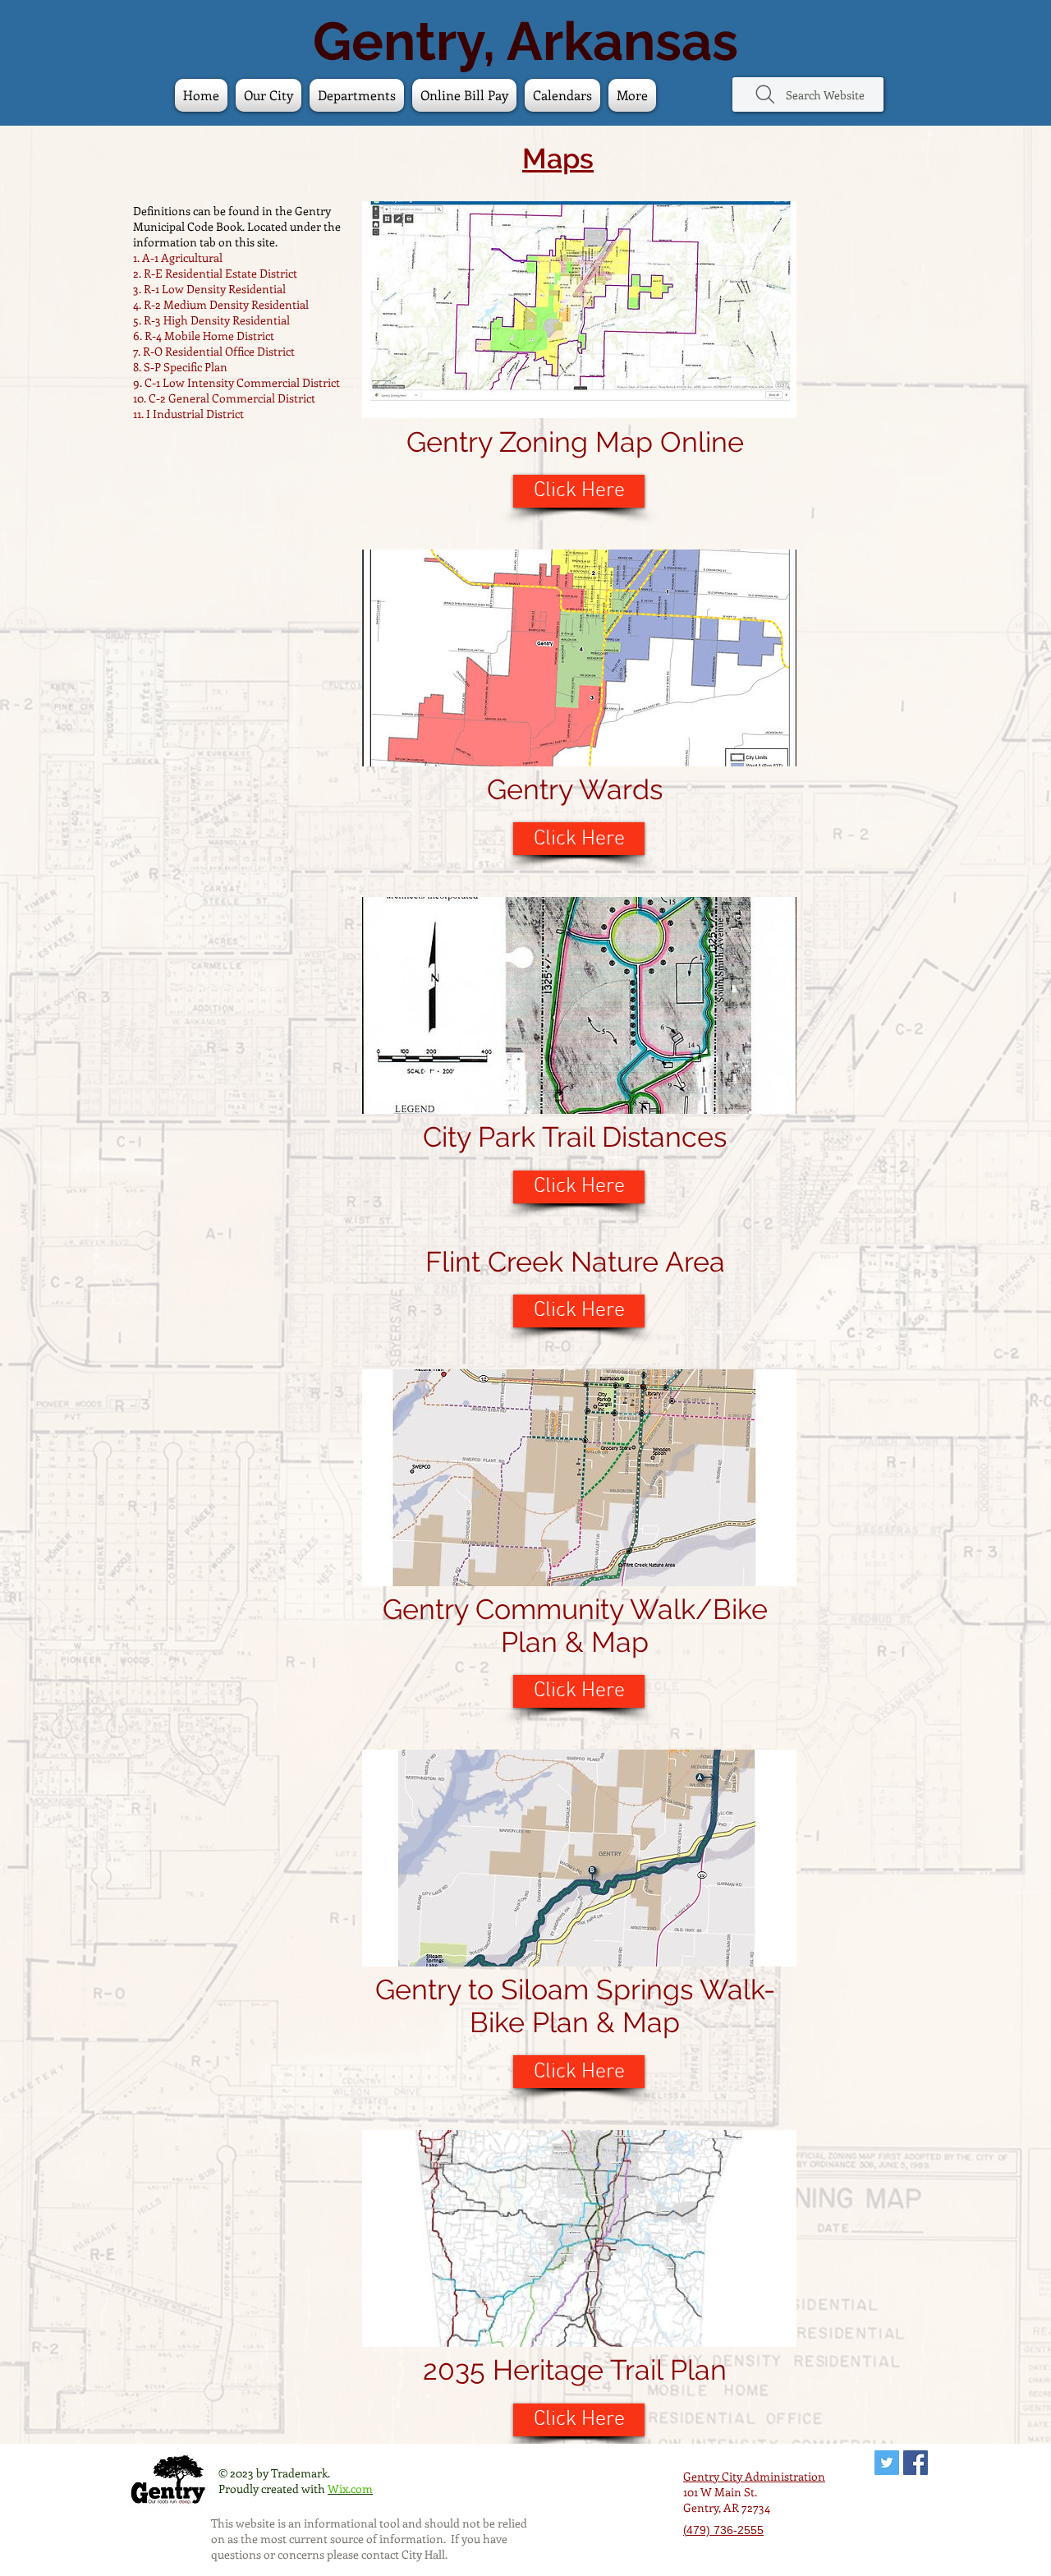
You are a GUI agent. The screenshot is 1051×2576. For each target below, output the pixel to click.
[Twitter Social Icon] (887, 2463)
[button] (562, 95)
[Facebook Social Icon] (916, 2463)
